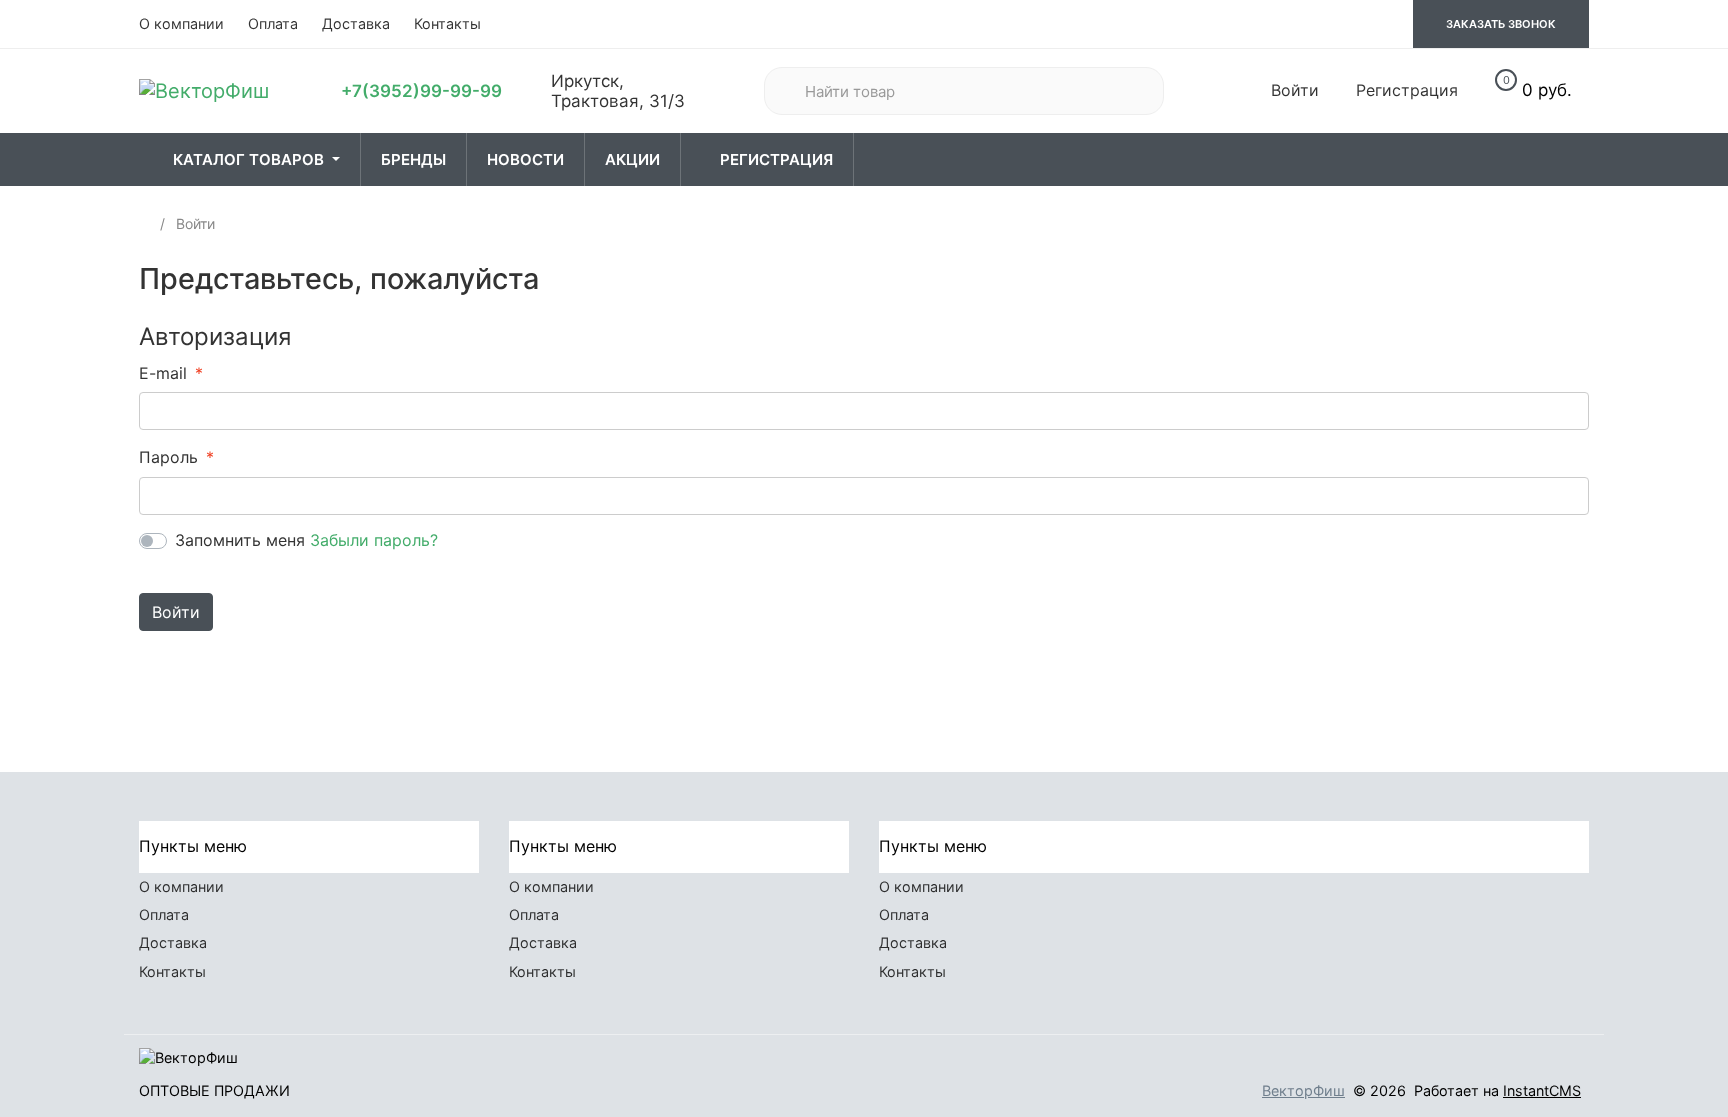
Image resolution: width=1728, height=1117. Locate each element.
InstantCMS (1542, 1090)
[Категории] (150, 160)
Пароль (168, 457)
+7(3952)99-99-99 (421, 91)
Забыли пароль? (374, 540)
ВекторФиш (1303, 1090)
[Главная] (146, 223)
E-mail (163, 373)
